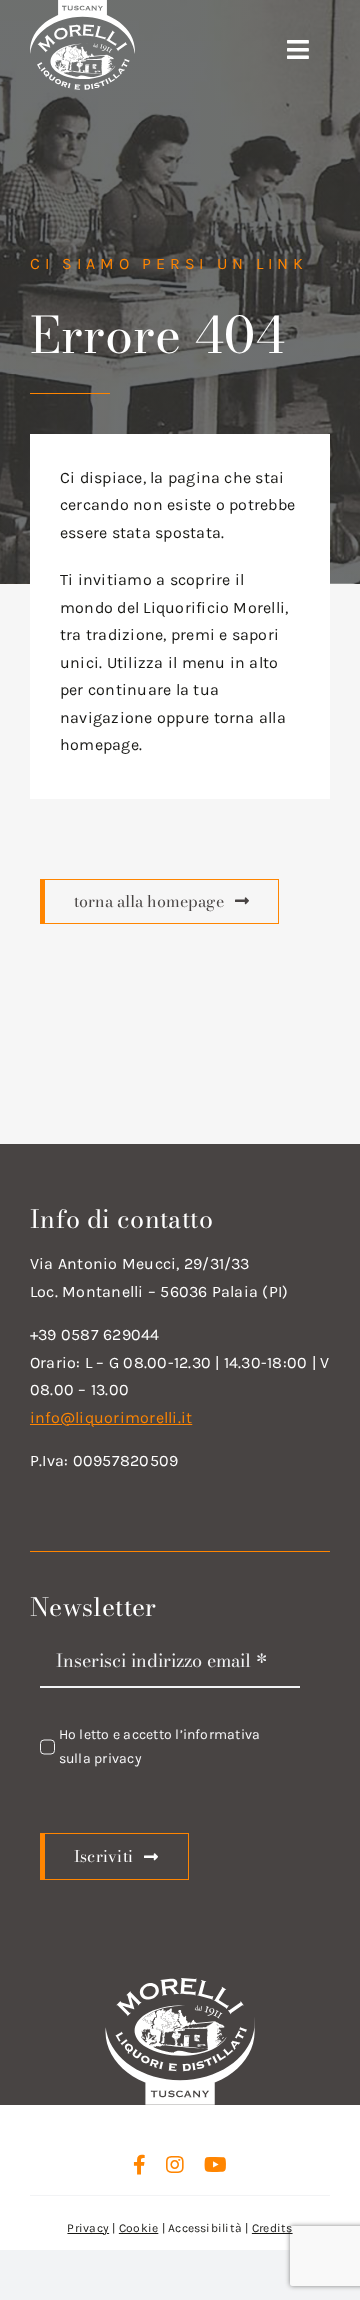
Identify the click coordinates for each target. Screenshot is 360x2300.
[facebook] (139, 2165)
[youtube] (215, 2165)
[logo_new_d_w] (180, 1983)
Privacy (88, 2228)
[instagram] (175, 2165)
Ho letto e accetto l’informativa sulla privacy (160, 1746)
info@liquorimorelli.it (111, 1417)
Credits (272, 2228)
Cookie (138, 2228)
